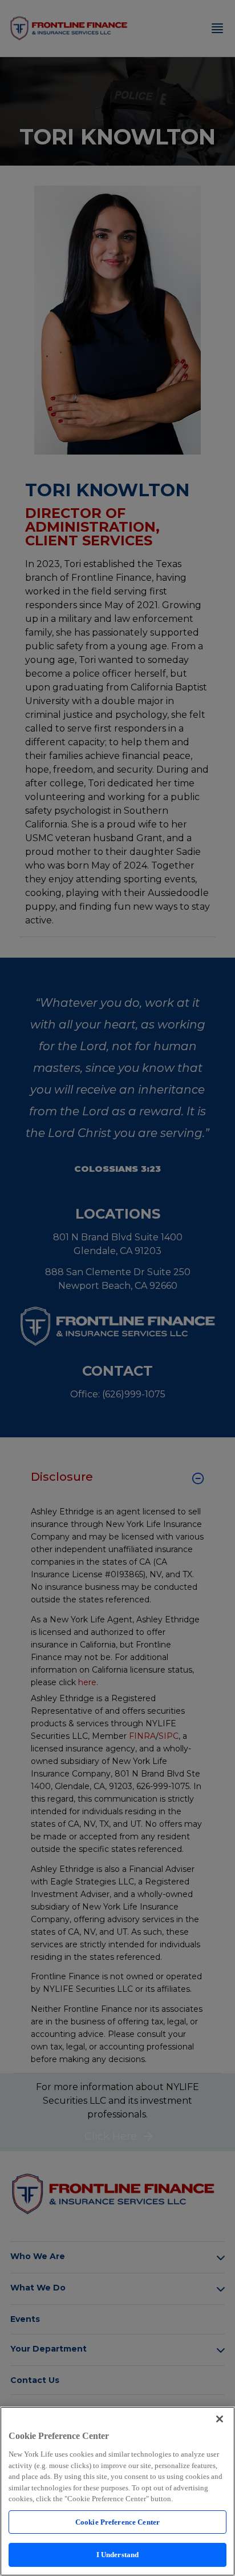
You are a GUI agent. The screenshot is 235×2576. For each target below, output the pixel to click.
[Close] (220, 2419)
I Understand (118, 2555)
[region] (117, 2491)
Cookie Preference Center (117, 2522)
